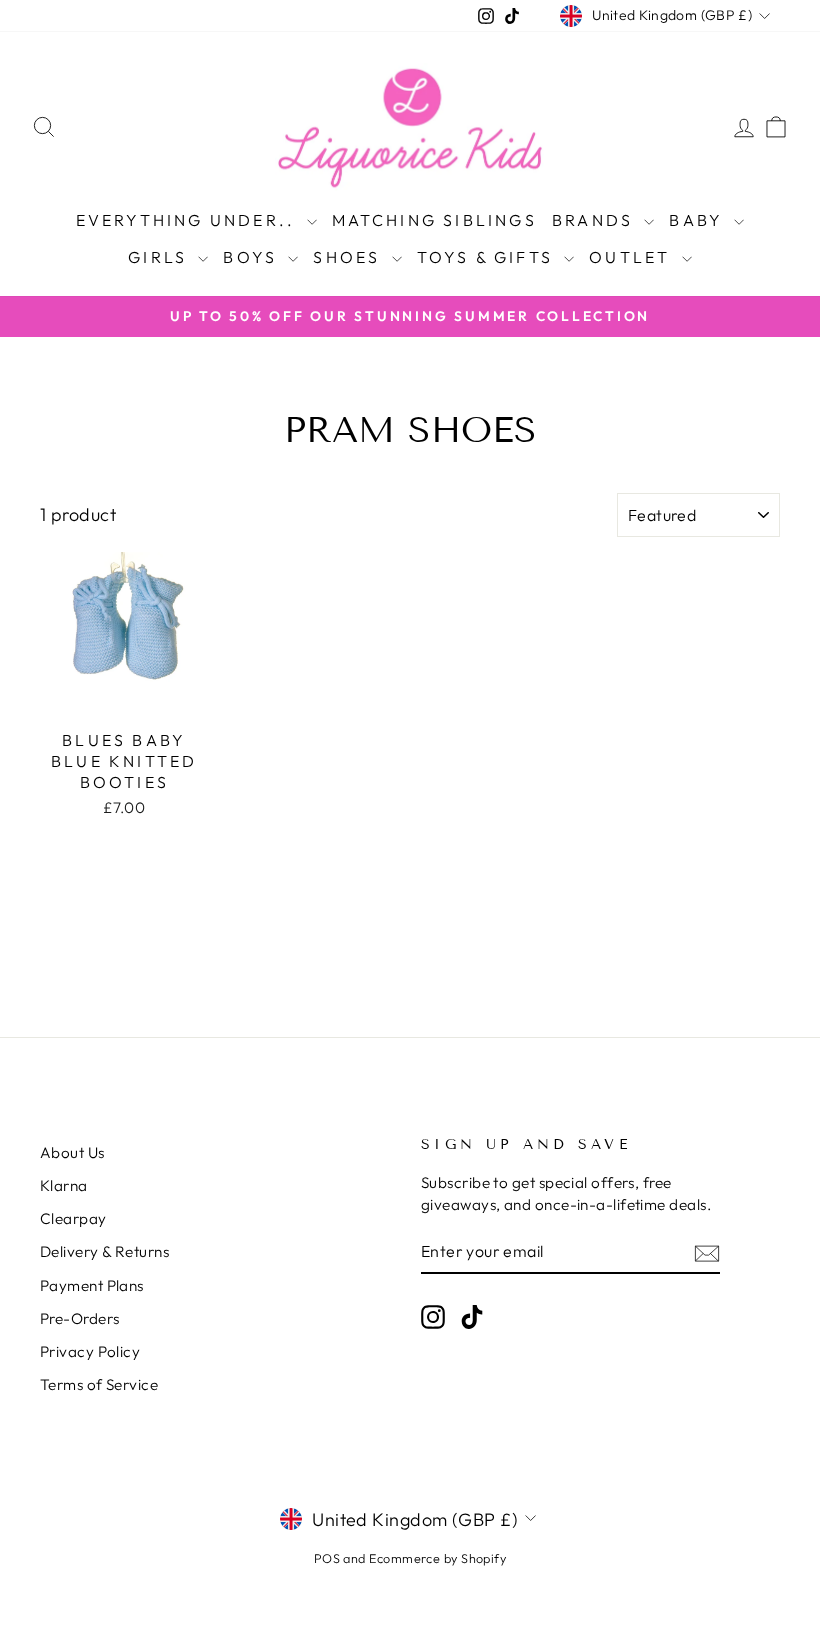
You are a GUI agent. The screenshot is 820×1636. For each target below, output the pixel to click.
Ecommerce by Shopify (437, 1558)
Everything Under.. (189, 220)
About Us (72, 1152)
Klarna (64, 1185)
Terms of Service (99, 1384)
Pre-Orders (80, 1318)
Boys (253, 257)
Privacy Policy (90, 1351)
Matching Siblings (434, 220)
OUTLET (632, 257)
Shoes (349, 257)
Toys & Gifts (488, 257)
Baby (699, 220)
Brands (595, 220)
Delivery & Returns (104, 1251)
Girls (160, 257)
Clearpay (73, 1218)
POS (327, 1558)
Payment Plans (92, 1285)
